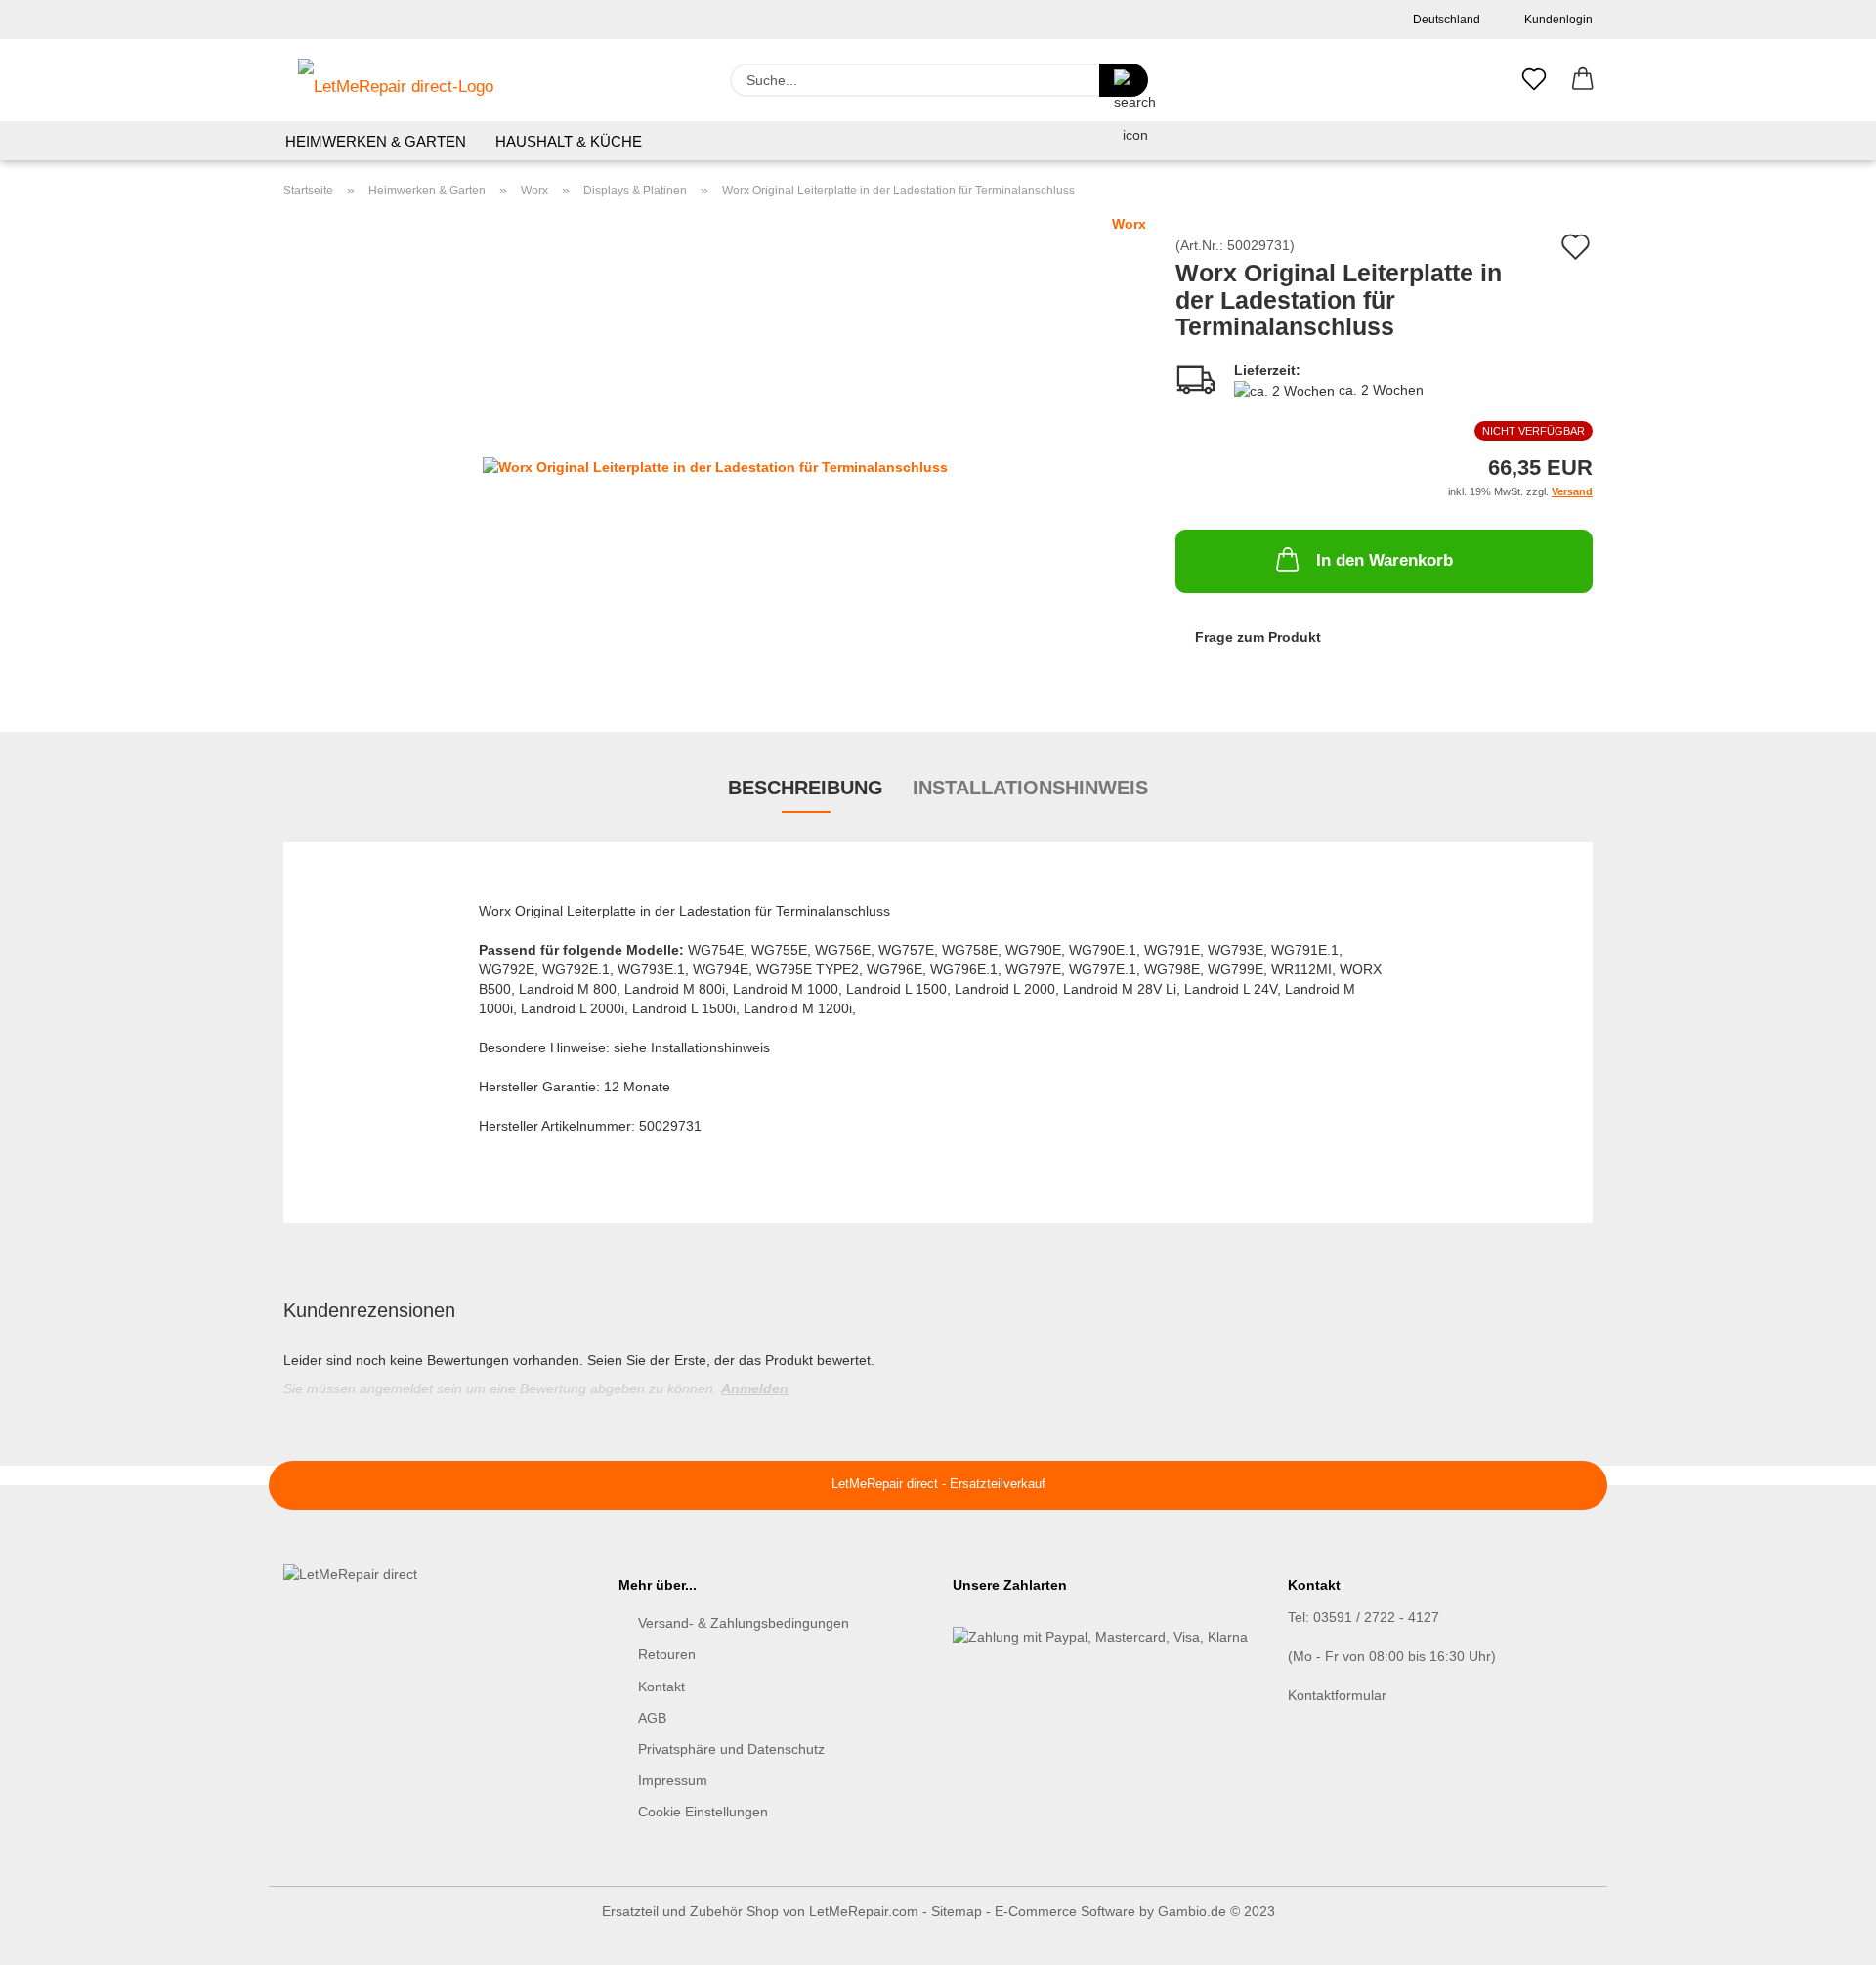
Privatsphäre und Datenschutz (731, 1749)
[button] (1583, 80)
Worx (1129, 224)
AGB (652, 1718)
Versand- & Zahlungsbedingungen (744, 1623)
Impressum (673, 1780)
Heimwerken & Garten (376, 141)
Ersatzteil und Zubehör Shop (690, 1911)
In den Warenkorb (1385, 560)
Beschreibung (806, 788)
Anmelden (755, 1388)
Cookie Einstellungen (703, 1812)
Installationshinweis (1030, 788)
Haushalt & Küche (569, 141)
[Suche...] (1124, 80)
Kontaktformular (1337, 1695)
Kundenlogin (1556, 20)
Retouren (667, 1654)
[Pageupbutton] (1822, 1936)
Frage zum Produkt (1258, 637)
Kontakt (661, 1687)
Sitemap (957, 1911)
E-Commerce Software (1065, 1911)
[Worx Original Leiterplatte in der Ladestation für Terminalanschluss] (715, 457)
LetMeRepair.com (864, 1911)
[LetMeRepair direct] (396, 80)
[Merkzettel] (1534, 80)
